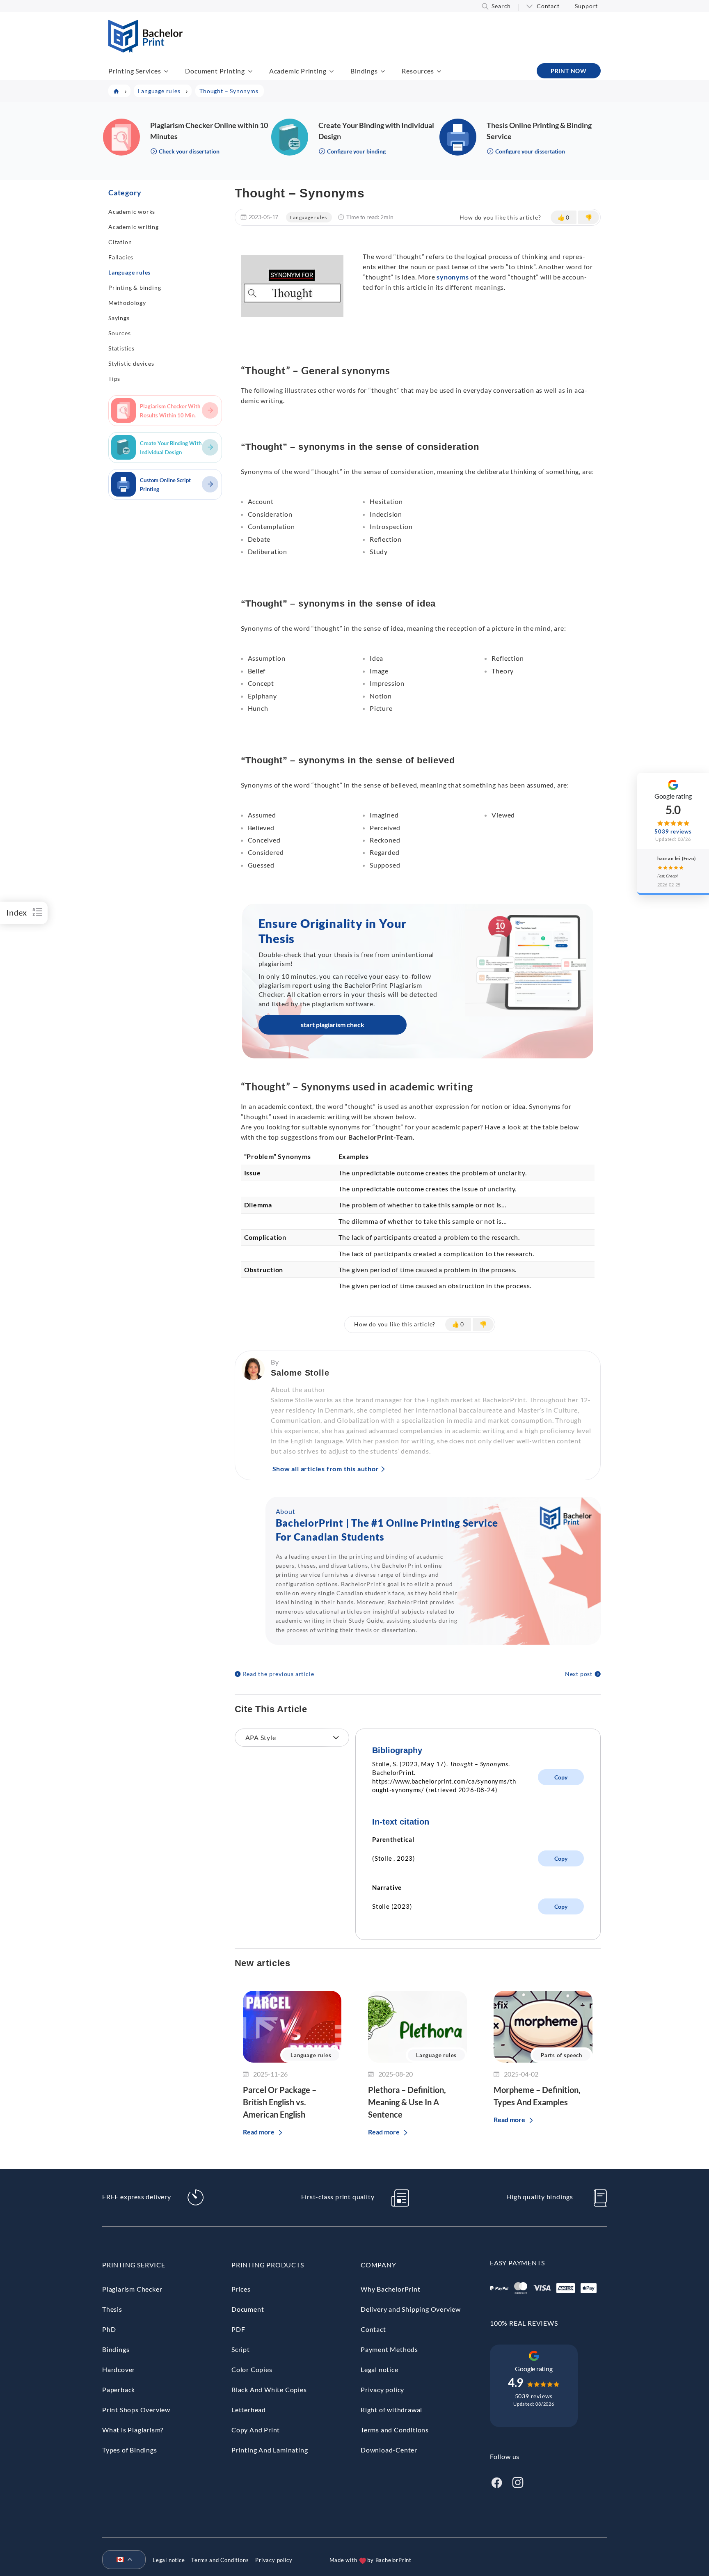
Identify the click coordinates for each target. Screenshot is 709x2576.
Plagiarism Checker (132, 2289)
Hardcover (119, 2369)
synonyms (453, 277)
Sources (120, 333)
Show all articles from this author (326, 1469)
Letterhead (249, 2410)
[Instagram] (518, 2481)
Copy (561, 1777)
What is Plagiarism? (133, 2430)
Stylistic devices (131, 363)
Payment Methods (389, 2349)
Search (501, 6)
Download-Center (389, 2450)
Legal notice (380, 2369)
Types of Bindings (130, 2450)
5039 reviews (534, 2396)
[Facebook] (496, 2481)
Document (248, 2309)
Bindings (364, 71)
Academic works (132, 212)
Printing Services (135, 71)
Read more (259, 2132)
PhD (109, 2329)
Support (586, 6)
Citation (120, 242)
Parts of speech (561, 2055)
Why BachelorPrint (391, 2289)
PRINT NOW (569, 71)
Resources (418, 71)
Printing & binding (135, 287)
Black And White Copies (269, 2389)
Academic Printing (298, 71)
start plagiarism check (333, 1025)
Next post (579, 1674)
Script (241, 2349)
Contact (548, 6)
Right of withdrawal (391, 2410)
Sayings (119, 318)
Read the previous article (279, 1674)
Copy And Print (256, 2430)
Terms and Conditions (395, 2430)
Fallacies (121, 257)
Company (379, 2265)
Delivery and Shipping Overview (411, 2309)
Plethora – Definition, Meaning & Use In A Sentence (407, 2102)
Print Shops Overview (136, 2410)
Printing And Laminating (270, 2450)
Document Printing (215, 71)
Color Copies (252, 2369)
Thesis (112, 2309)
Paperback (119, 2389)
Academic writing (134, 227)
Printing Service (134, 2265)
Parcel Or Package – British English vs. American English (280, 2102)
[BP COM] (145, 50)
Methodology (127, 303)
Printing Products (268, 2265)
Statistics (121, 348)
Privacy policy (382, 2389)
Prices (241, 2289)
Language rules (129, 272)
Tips (114, 379)
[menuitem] (121, 2560)
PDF (238, 2329)
